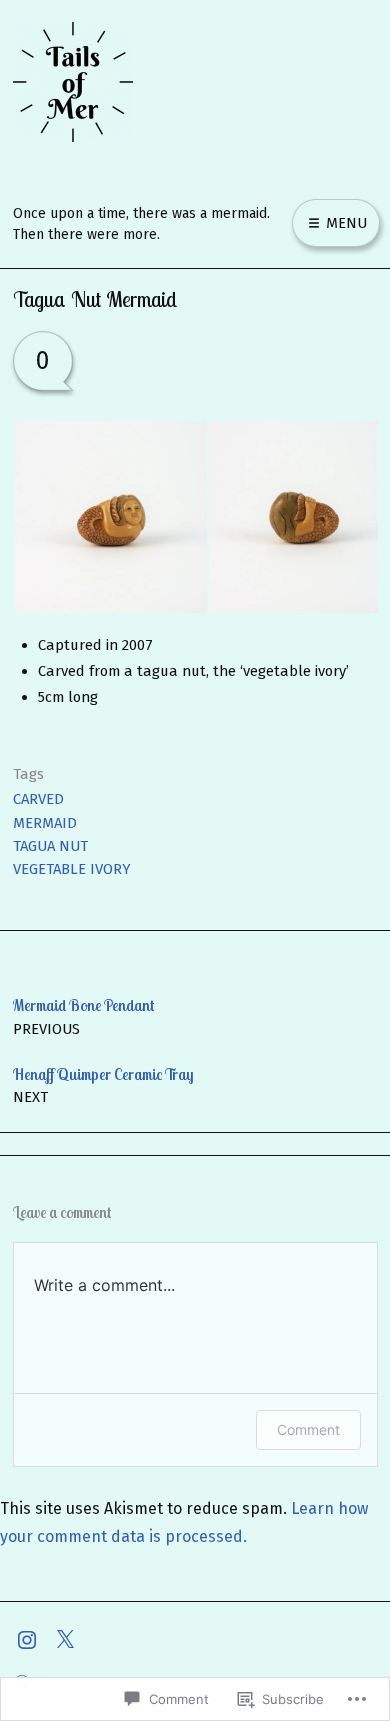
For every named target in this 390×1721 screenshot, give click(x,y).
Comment (308, 1429)
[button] (110, 517)
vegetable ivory (72, 869)
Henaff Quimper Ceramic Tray (103, 1085)
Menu (344, 223)
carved (38, 799)
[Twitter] (70, 1638)
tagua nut (50, 846)
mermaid (45, 823)
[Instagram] (32, 1638)
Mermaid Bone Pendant (83, 1016)
